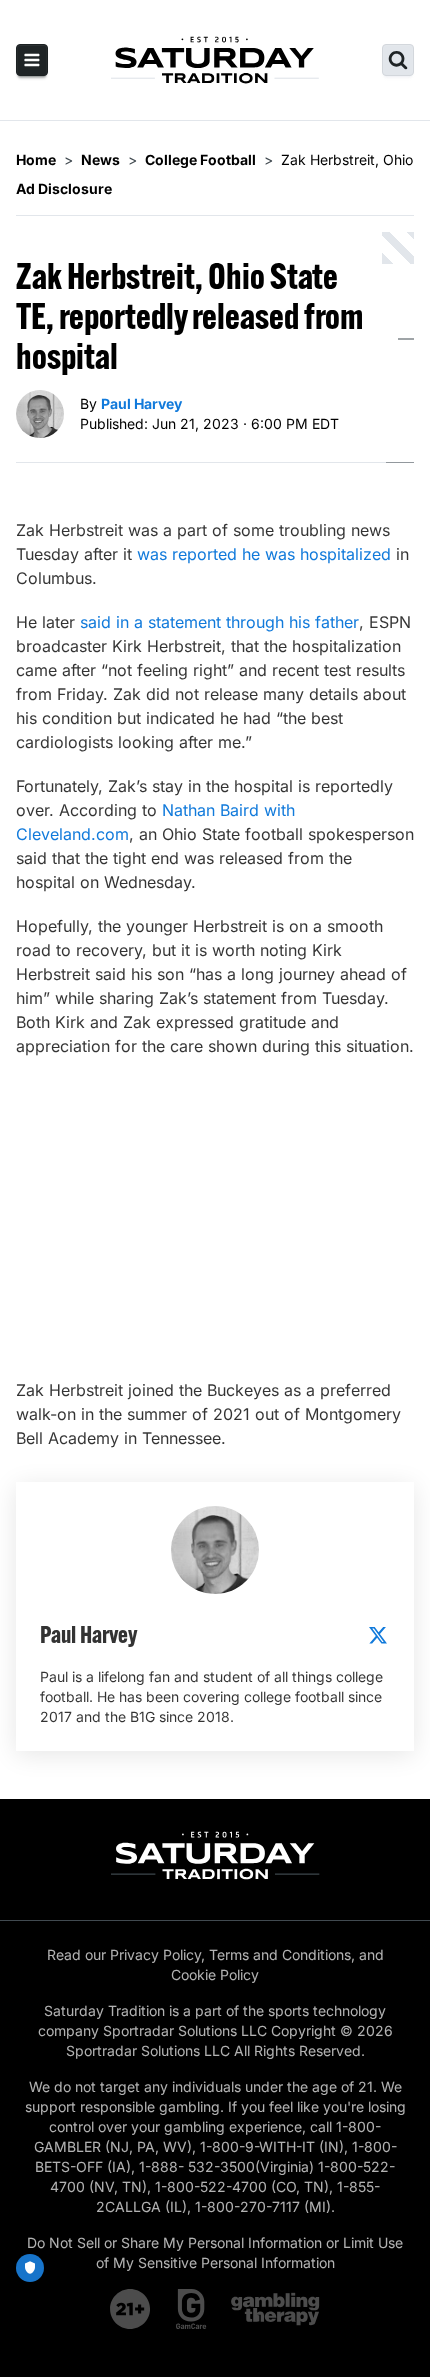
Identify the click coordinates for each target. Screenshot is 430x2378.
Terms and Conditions (280, 1954)
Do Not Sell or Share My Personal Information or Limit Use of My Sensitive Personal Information (215, 2252)
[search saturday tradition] (398, 60)
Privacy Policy (155, 1954)
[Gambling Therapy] (275, 2309)
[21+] (131, 2309)
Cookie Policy (215, 1974)
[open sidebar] (32, 60)
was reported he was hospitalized (264, 554)
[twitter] (378, 1635)
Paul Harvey (141, 403)
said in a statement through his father (219, 622)
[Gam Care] (191, 2309)
